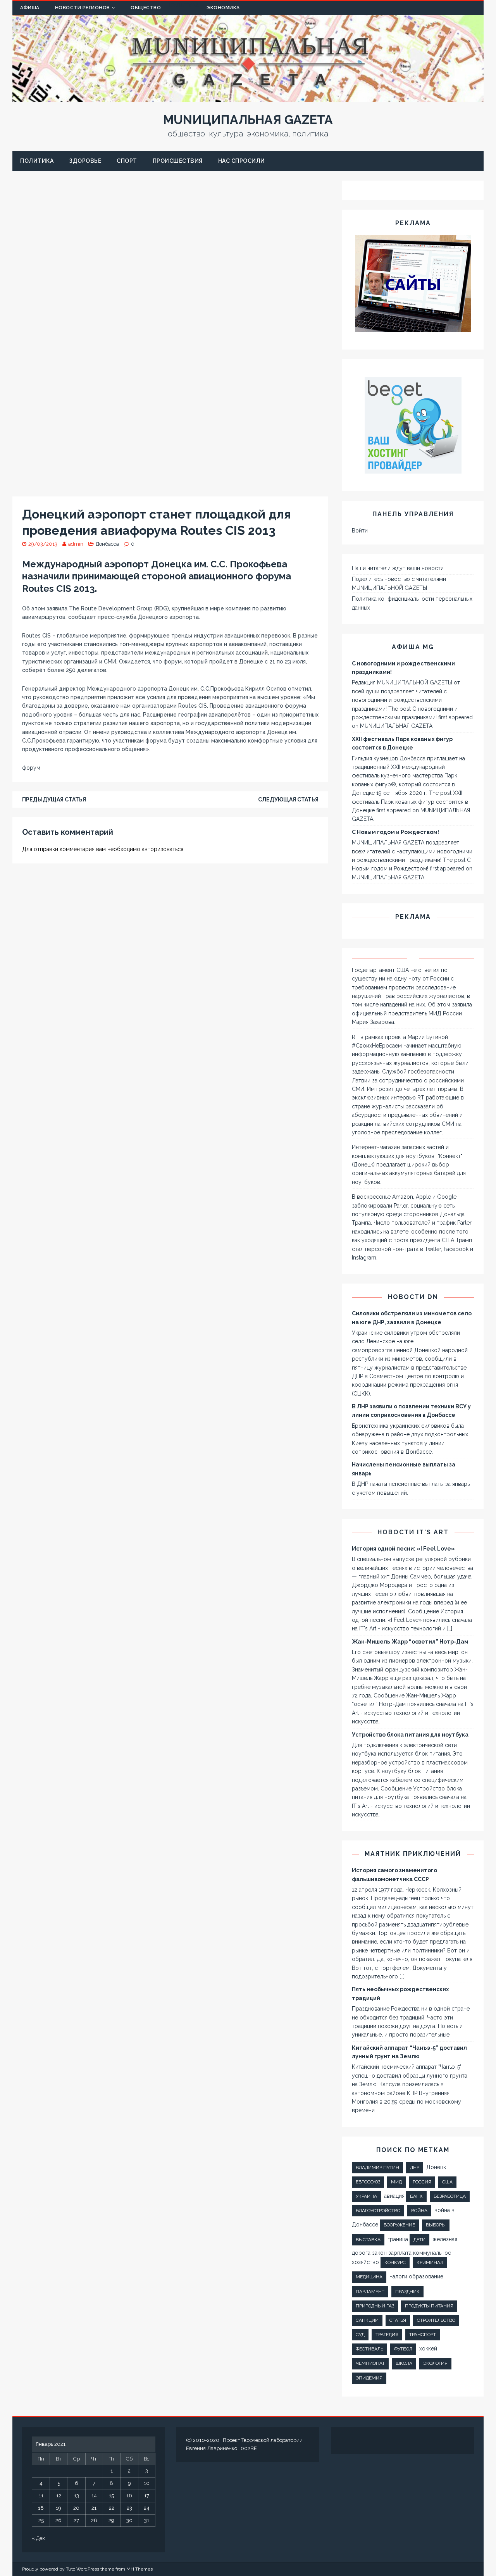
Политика (37, 161)
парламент (370, 2292)
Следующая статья (288, 800)
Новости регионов (83, 8)
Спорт (127, 161)
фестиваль (369, 2349)
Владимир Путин (377, 2168)
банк (416, 2196)
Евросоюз (368, 2182)
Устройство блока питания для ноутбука (410, 1735)
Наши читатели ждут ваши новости (398, 568)
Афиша (30, 8)
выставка (368, 2240)
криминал (430, 2262)
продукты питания (429, 2306)
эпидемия (369, 2378)
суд (360, 2335)
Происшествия (178, 161)
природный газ (375, 2306)
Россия (422, 2182)
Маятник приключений (413, 1854)
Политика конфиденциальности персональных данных (412, 603)
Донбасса (107, 544)
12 (59, 2496)
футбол (403, 2349)
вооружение (399, 2225)
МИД (396, 2182)
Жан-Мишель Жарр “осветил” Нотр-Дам (410, 1642)
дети (419, 2240)
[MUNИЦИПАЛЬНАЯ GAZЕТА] (248, 98)
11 (41, 2496)
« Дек (38, 2538)
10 (147, 2483)
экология (435, 2363)
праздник (407, 2292)
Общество (146, 8)
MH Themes (139, 2569)
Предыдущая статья (54, 800)
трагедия (387, 2335)
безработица (450, 2196)
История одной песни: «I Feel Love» (403, 1549)
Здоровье (85, 161)
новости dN (413, 1297)
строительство (436, 2320)
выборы (436, 2225)
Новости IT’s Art (413, 1532)
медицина (369, 2277)
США (447, 2182)
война (419, 2211)
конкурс (395, 2262)
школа (404, 2363)
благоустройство (378, 2211)
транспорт (423, 2335)
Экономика (223, 8)
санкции (367, 2320)
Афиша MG (413, 647)
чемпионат (370, 2363)
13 (77, 2496)
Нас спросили (242, 161)
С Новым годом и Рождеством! (395, 832)
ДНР (415, 2168)
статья (398, 2320)
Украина (366, 2196)
